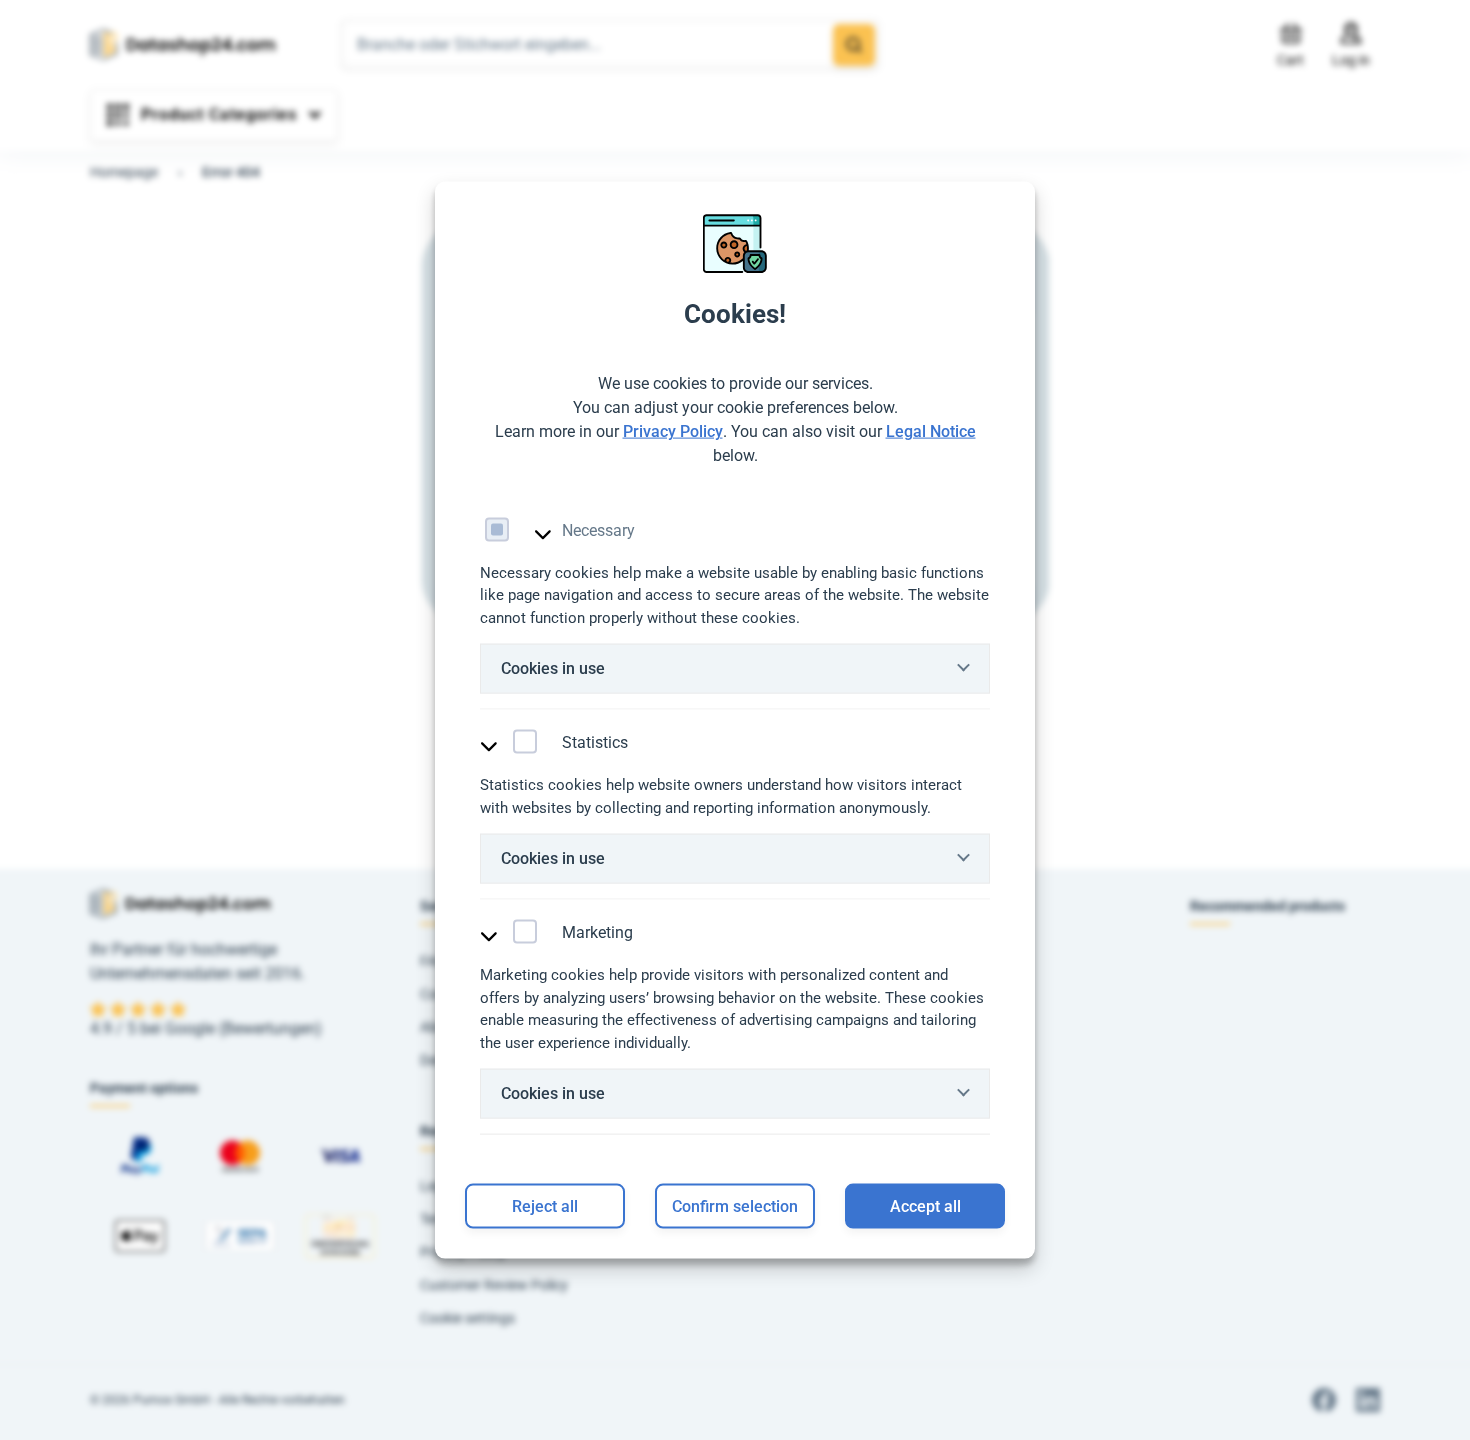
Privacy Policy (673, 430)
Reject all (545, 1205)
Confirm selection (735, 1205)
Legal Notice (931, 430)
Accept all (925, 1205)
